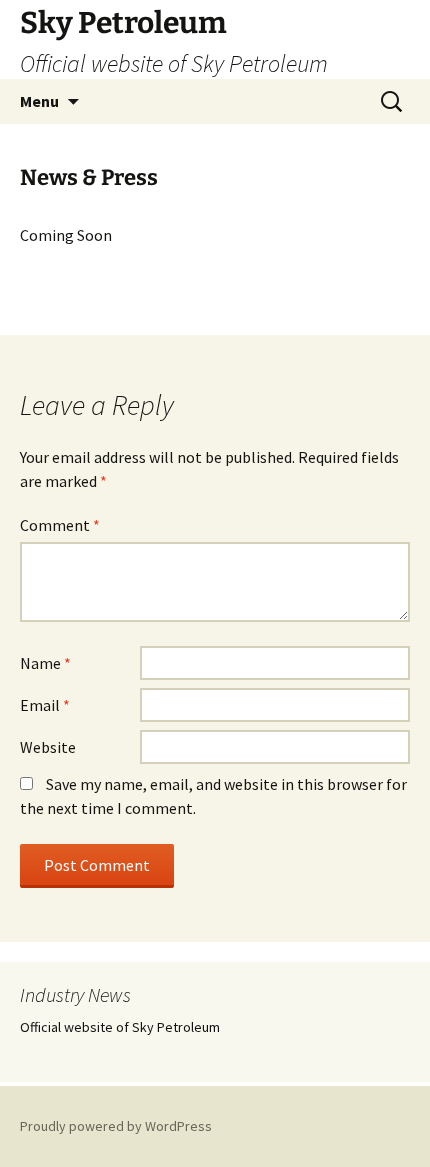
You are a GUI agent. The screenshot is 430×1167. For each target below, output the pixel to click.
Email (45, 705)
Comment (60, 525)
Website (48, 747)
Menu (39, 101)
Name (45, 663)
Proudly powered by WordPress (116, 1126)
